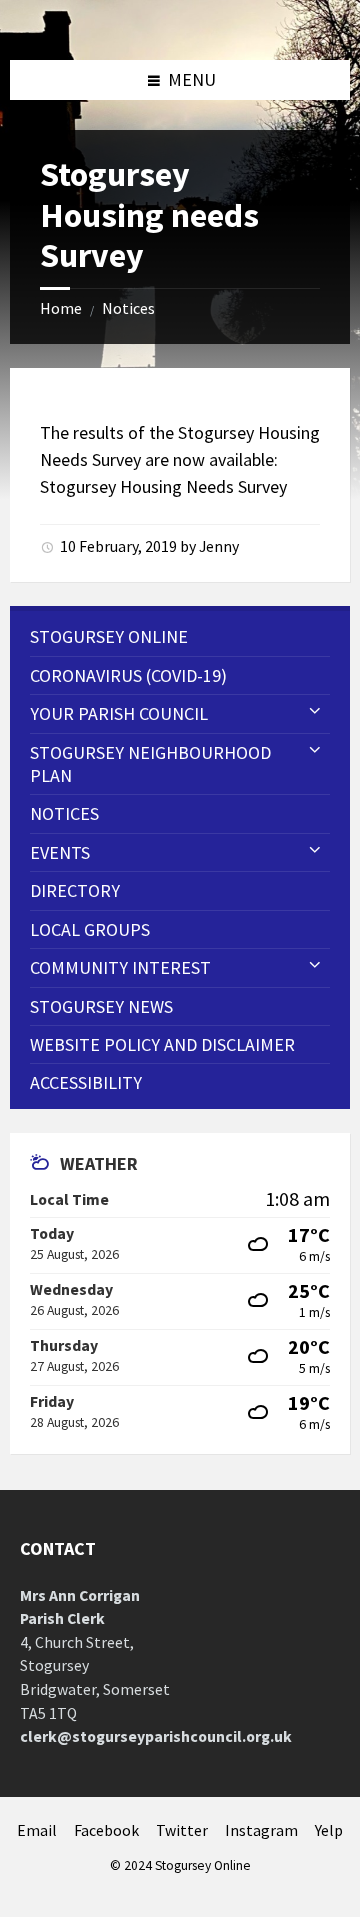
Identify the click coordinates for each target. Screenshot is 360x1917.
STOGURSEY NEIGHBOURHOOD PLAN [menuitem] (150, 764)
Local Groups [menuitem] (90, 929)
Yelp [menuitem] (329, 1830)
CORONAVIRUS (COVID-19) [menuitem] (128, 675)
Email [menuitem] (37, 1830)
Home (61, 308)
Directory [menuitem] (75, 890)
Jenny (219, 546)
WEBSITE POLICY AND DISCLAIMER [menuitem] (162, 1044)
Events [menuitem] (60, 852)
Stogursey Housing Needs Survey (163, 486)
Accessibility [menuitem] (86, 1082)
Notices (128, 308)
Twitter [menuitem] (182, 1830)
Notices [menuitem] (64, 813)
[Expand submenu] (315, 712)
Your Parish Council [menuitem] (119, 713)
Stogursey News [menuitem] (101, 1006)
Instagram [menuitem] (261, 1830)
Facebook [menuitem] (106, 1830)
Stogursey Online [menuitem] (109, 636)
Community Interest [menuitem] (120, 967)
